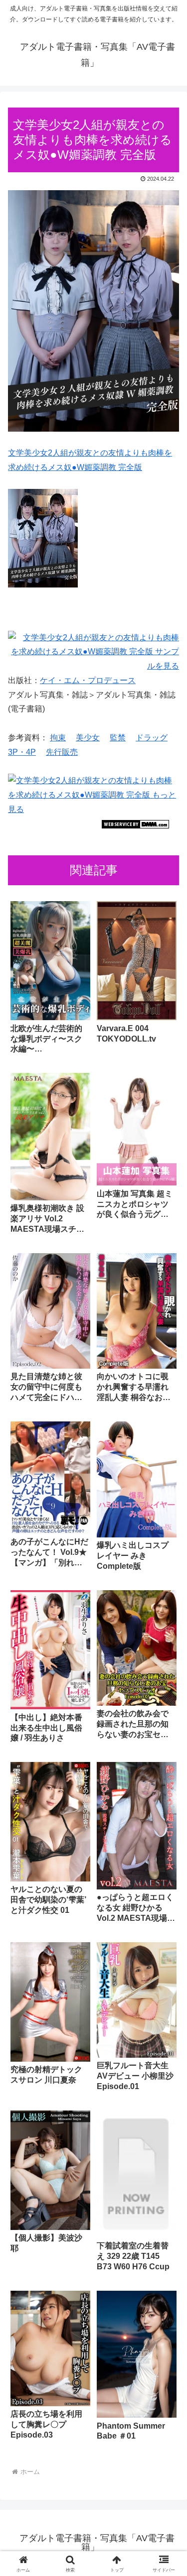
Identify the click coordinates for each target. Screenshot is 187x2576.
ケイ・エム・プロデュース (88, 680)
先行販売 (62, 752)
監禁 (118, 738)
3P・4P (22, 752)
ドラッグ (152, 738)
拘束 (58, 738)
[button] (167, 1721)
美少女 (88, 738)
